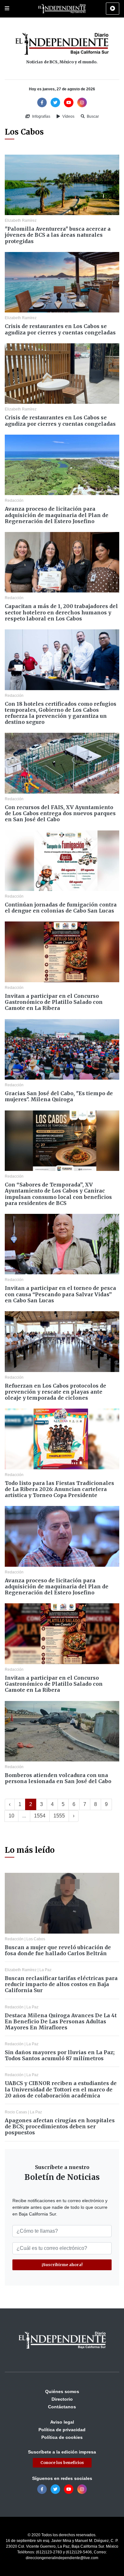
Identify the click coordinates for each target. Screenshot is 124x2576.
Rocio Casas (16, 2112)
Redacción (14, 500)
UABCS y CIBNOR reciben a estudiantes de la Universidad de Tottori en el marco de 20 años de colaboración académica (61, 2089)
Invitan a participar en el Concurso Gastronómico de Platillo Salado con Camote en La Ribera (54, 1002)
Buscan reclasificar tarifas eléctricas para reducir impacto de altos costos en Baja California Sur (61, 1984)
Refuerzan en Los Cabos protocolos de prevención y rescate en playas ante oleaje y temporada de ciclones (55, 1392)
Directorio (62, 2399)
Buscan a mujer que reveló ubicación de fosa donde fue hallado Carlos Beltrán (58, 1950)
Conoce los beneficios (62, 2463)
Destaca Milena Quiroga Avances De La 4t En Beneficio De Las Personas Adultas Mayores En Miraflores (61, 2021)
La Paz (45, 1970)
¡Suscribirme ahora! (62, 2265)
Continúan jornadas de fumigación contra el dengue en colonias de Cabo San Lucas (61, 908)
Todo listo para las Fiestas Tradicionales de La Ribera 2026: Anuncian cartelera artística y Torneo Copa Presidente (59, 1489)
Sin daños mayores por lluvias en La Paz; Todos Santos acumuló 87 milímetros (60, 2055)
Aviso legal (62, 2422)
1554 (40, 1816)
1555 (59, 1816)
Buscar (92, 116)
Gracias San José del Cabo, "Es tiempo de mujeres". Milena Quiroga (59, 1096)
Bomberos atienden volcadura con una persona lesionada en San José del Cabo (58, 1778)
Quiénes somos (62, 2391)
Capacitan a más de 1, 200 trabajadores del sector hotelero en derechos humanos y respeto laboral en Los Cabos (61, 612)
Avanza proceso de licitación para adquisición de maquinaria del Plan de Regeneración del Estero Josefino (57, 515)
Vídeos (68, 116)
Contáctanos (62, 2407)
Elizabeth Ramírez (21, 220)
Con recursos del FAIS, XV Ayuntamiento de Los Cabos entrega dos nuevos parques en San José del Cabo (60, 813)
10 (11, 1816)
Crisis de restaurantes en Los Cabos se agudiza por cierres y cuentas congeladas (60, 329)
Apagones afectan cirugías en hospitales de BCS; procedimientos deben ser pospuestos (60, 2126)
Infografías (41, 116)
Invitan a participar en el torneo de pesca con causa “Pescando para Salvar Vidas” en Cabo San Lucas (60, 1294)
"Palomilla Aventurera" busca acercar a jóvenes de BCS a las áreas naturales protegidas (58, 235)
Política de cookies (62, 2437)
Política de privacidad (62, 2430)
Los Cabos (36, 1939)
